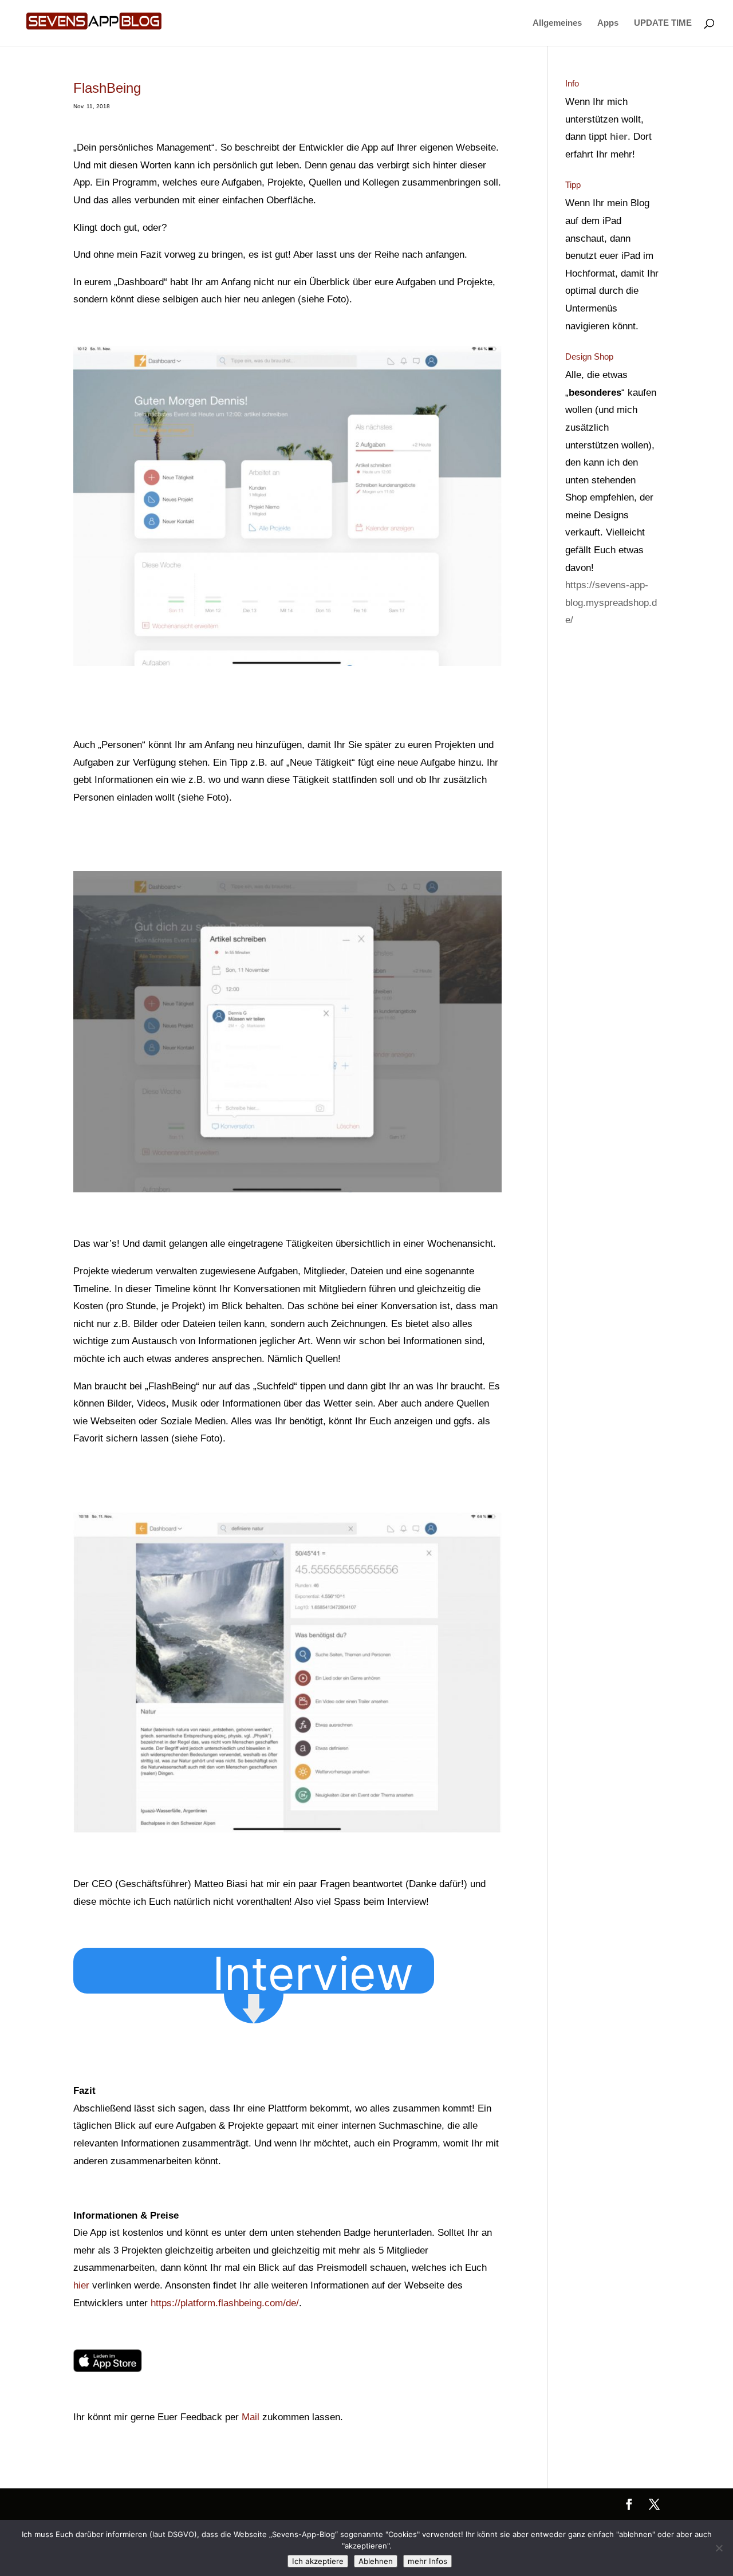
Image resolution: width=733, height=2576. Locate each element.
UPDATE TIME (663, 23)
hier (81, 2285)
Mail (251, 2417)
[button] (316, 1970)
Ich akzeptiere (318, 2561)
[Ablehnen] (719, 2548)
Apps (608, 23)
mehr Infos (427, 2561)
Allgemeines (557, 23)
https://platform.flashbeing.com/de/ (225, 2303)
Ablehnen (376, 2561)
